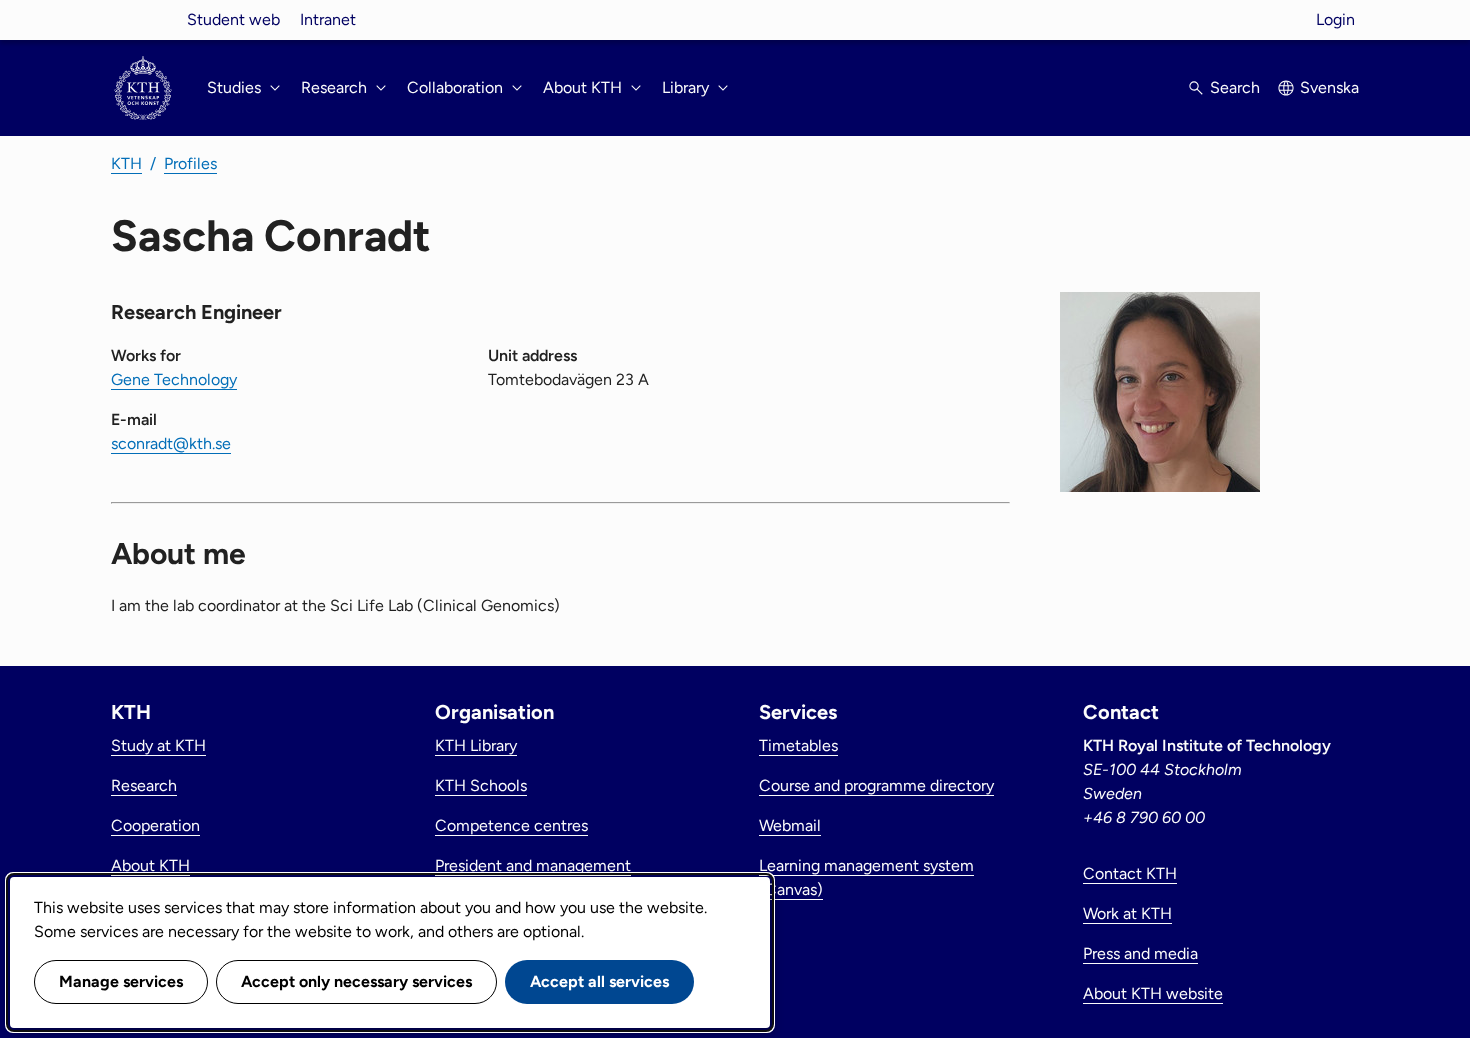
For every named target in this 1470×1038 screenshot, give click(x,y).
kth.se (143, 19)
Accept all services (599, 981)
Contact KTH (1130, 873)
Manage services (121, 981)
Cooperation (155, 825)
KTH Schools (481, 785)
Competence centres (511, 825)
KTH (126, 163)
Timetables (798, 745)
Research (144, 785)
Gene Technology (174, 379)
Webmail (790, 825)
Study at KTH (158, 745)
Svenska (1329, 87)
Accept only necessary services (356, 981)
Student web (233, 19)
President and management (533, 865)
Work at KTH (1127, 913)
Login (1335, 19)
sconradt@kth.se (171, 443)
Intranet (328, 19)
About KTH (150, 865)
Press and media (1140, 953)
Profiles (190, 163)
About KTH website (1153, 993)
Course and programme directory (876, 785)
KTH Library (476, 745)
